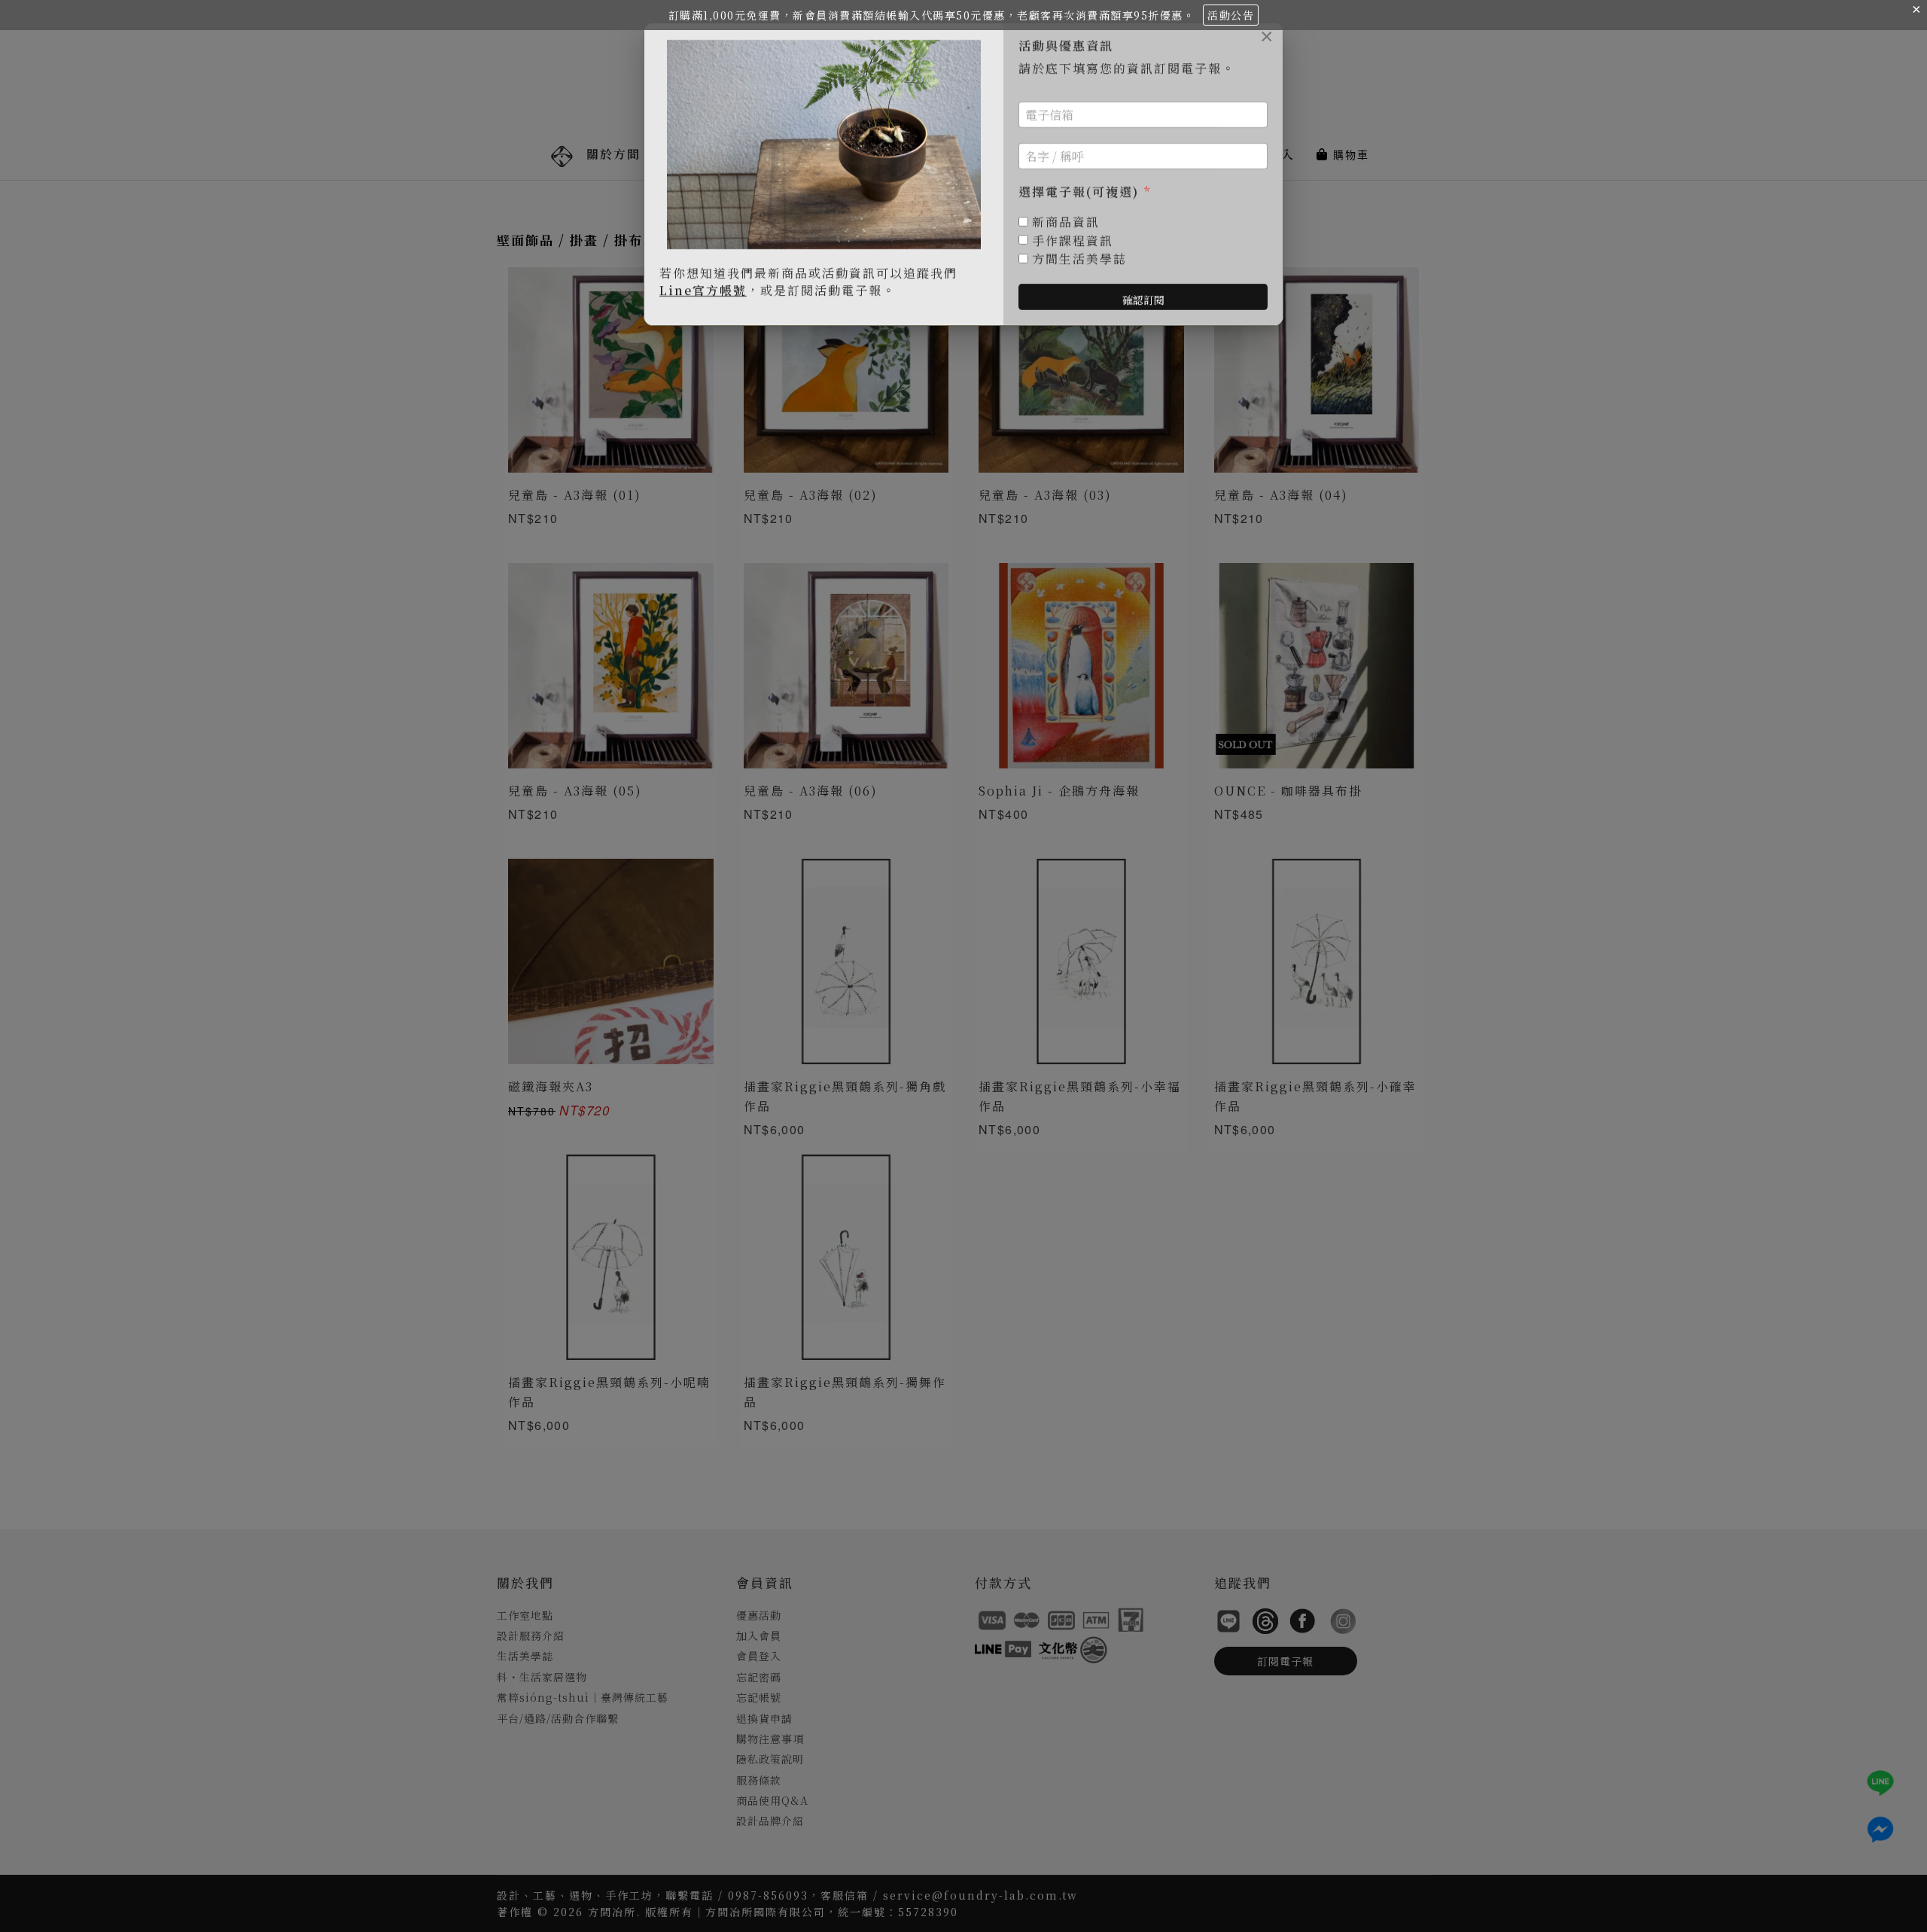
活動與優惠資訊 (1066, 46)
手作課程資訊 (1073, 241)
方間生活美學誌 (1079, 259)
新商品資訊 (1066, 222)
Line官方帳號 (703, 290)
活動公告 (1231, 15)
